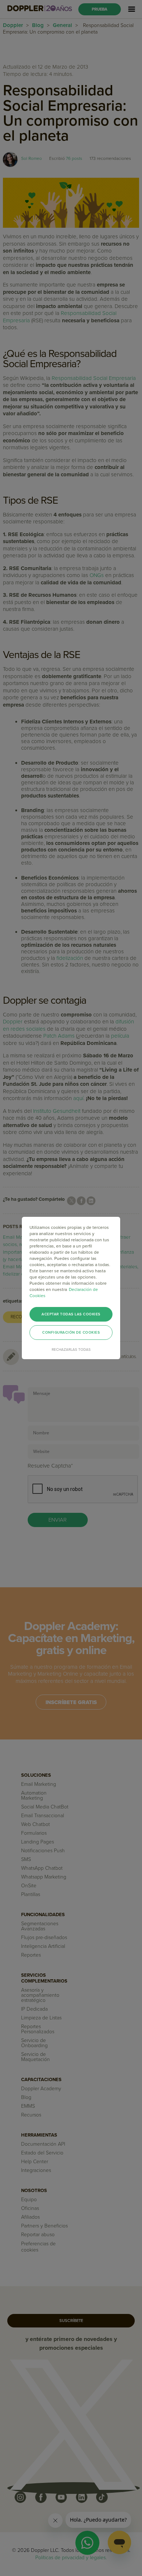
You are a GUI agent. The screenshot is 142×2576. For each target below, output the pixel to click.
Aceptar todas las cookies (71, 1314)
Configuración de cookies (71, 1333)
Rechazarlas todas (71, 1350)
